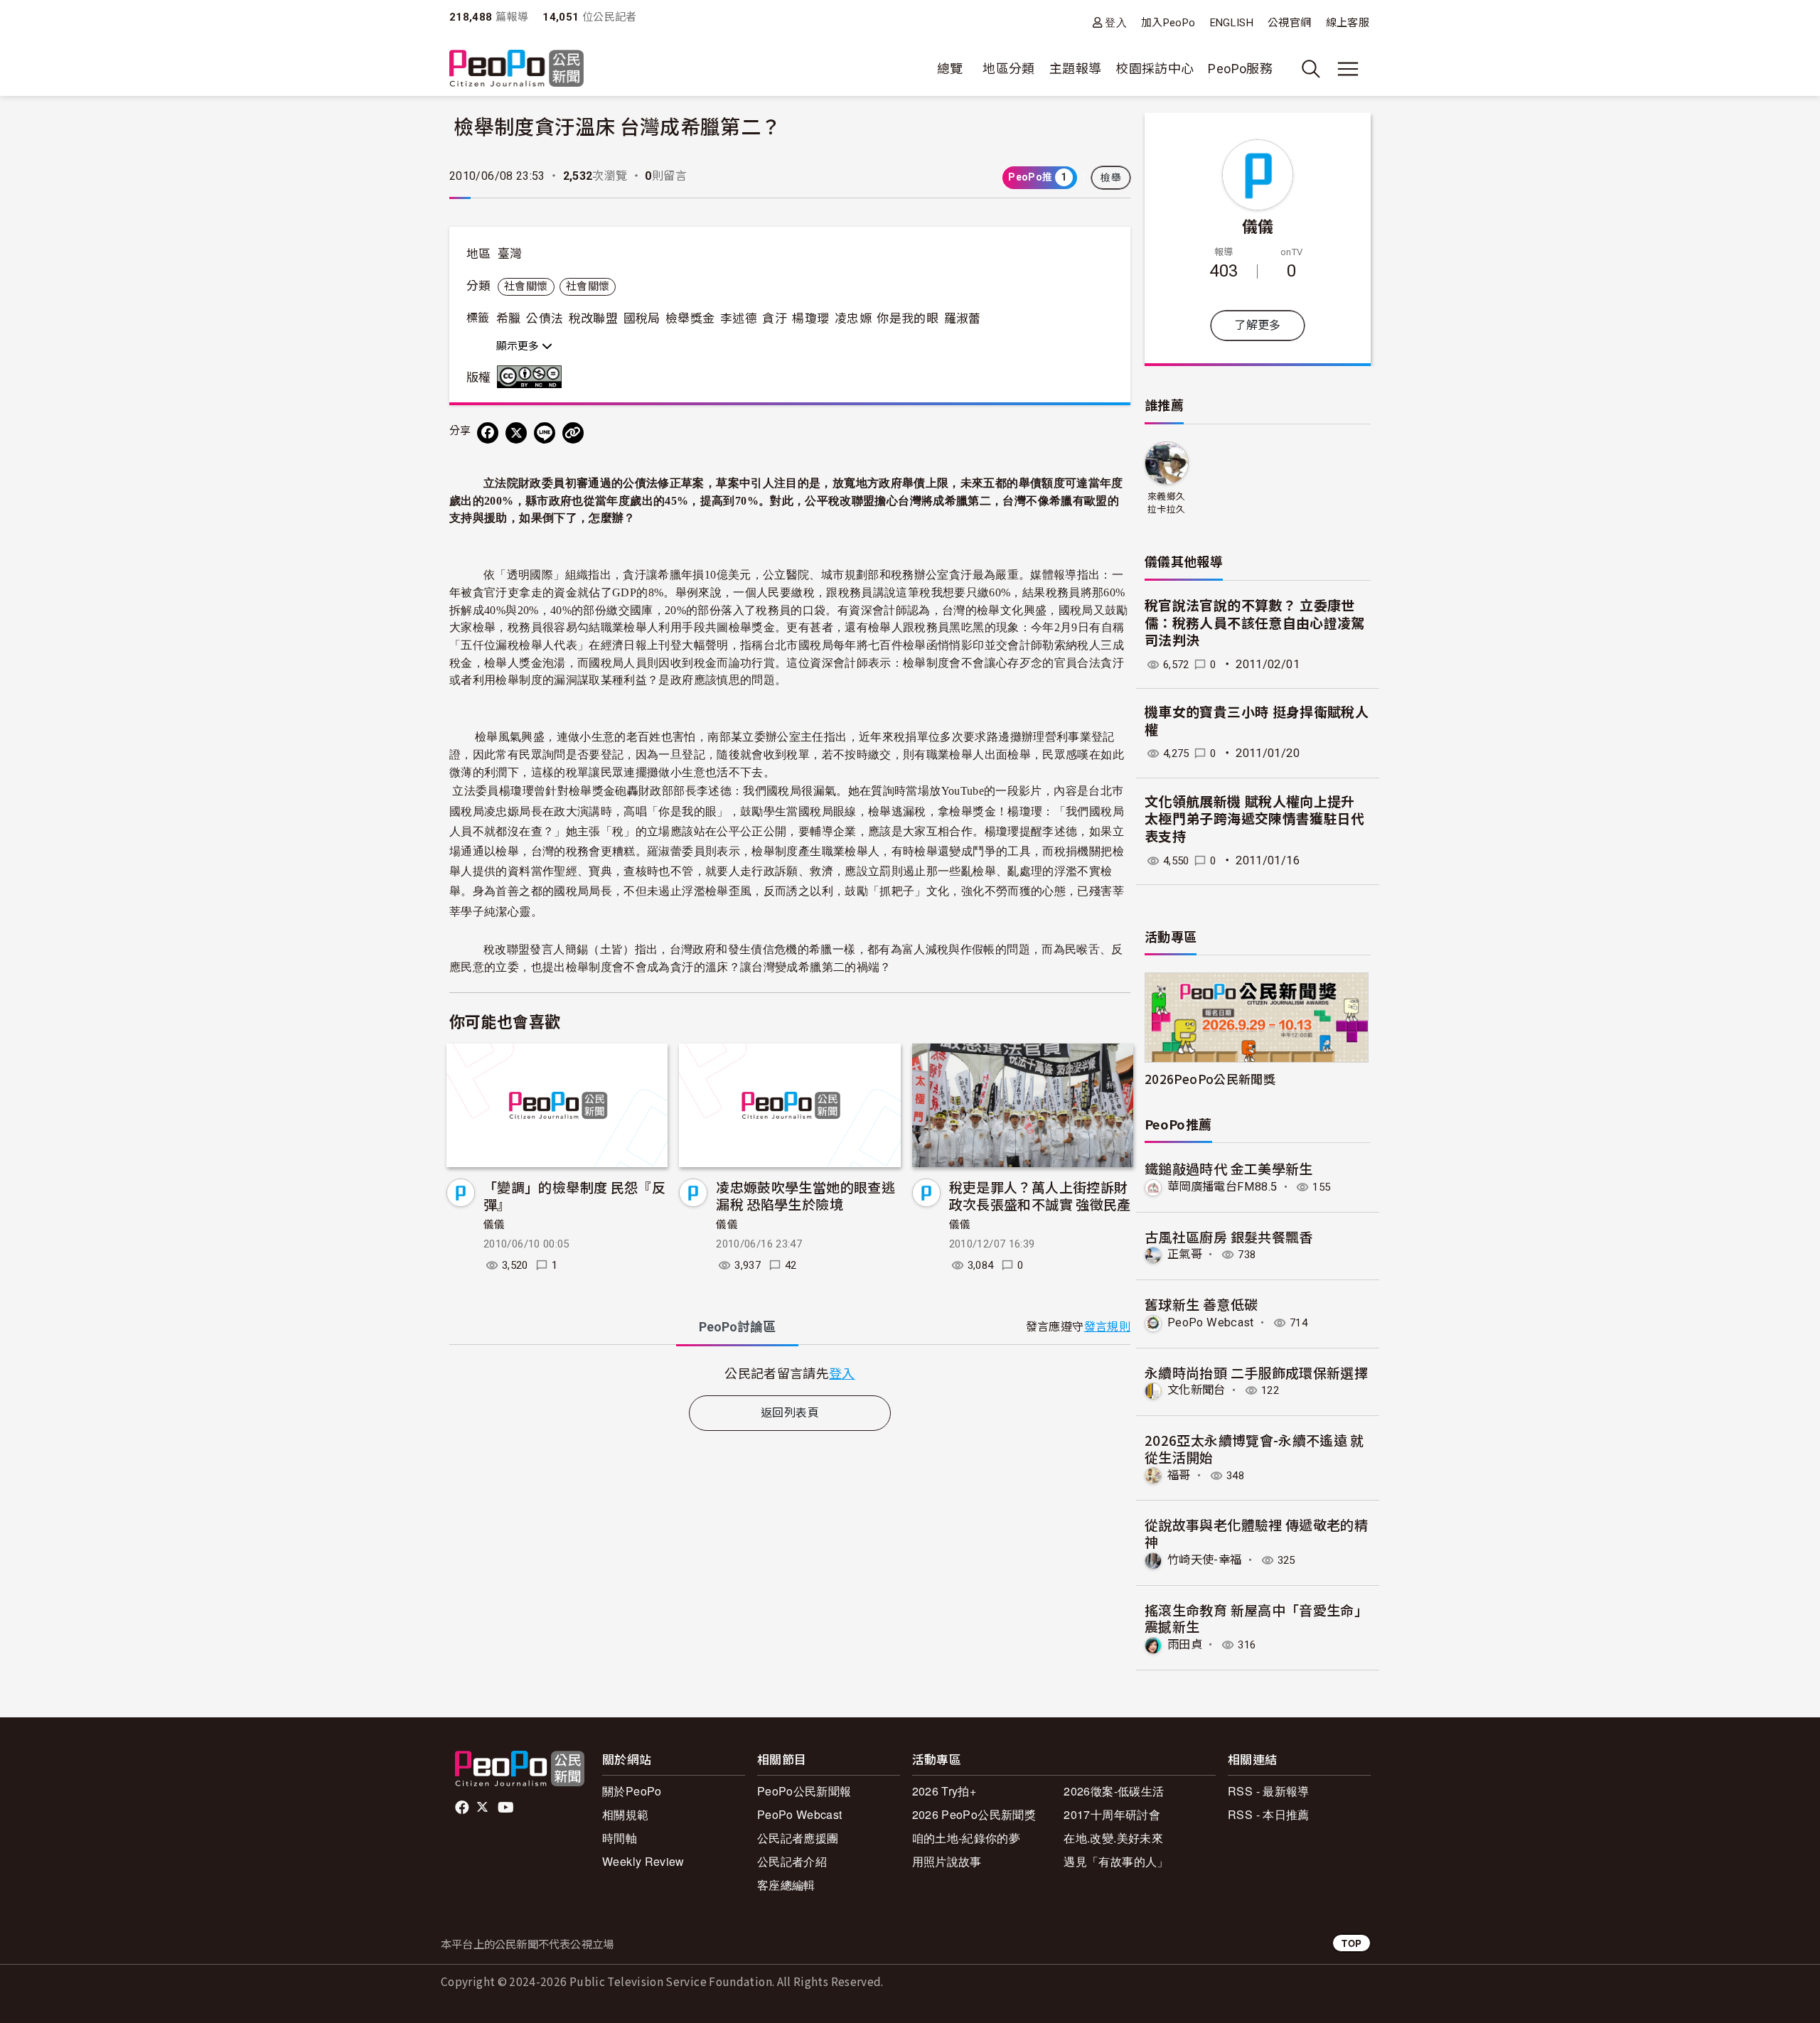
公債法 (545, 318)
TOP (1351, 1943)
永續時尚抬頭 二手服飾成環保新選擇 (1256, 1372)
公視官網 (1289, 23)
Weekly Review (643, 1861)
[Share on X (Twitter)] (516, 433)
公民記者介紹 (792, 1861)
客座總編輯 (786, 1885)
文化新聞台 (1197, 1390)
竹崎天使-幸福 (1205, 1560)
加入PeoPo (1168, 23)
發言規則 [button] (1107, 1327)
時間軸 (620, 1838)
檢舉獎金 (690, 318)
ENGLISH (1232, 23)
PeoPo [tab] (737, 1327)
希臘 (509, 318)
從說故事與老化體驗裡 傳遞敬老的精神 (1256, 1533)
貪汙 (775, 318)
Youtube (507, 1808)
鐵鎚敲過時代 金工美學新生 (1229, 1168)
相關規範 (625, 1814)
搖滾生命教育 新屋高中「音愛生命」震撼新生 (1256, 1618)
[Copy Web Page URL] (573, 433)
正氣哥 (1185, 1254)
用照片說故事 (947, 1861)
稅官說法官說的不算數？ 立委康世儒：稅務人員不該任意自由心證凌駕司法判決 (1255, 623)
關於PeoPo (632, 1791)
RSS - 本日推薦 (1269, 1814)
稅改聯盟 (593, 318)
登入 (1116, 22)
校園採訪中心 (1155, 69)
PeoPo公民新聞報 (804, 1791)
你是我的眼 (908, 318)
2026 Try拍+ (944, 1791)
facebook (463, 1808)
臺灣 (510, 254)
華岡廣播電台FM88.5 (1222, 1187)
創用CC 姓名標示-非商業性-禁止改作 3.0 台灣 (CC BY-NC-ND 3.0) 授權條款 (532, 377)
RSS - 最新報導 (1269, 1791)
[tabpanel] (790, 1373)
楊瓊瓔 (810, 318)
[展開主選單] (1348, 69)
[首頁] (516, 69)
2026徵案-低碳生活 (1114, 1791)
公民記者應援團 (798, 1838)
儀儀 (494, 1225)
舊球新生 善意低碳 (1201, 1304)
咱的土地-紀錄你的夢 (967, 1838)
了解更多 (1257, 325)
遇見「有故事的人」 (1116, 1861)
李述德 (739, 318)
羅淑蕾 (963, 318)
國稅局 (642, 318)
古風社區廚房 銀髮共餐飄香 (1229, 1236)
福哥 (1179, 1475)
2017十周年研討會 (1112, 1814)
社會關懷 (526, 286)
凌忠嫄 (853, 318)
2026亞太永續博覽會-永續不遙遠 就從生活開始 (1254, 1448)
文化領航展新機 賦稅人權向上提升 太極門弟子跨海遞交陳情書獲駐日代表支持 (1255, 820)
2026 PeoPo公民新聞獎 (974, 1814)
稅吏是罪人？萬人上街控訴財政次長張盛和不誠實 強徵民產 (1040, 1195)
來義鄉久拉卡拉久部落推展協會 (1166, 504)
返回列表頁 (790, 1413)
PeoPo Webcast (1211, 1322)
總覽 (950, 69)
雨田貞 (1185, 1644)
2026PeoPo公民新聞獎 (1210, 1079)
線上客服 (1348, 23)
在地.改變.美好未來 (1113, 1838)
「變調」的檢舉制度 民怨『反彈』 (574, 1195)
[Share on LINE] (545, 433)
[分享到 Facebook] (488, 433)
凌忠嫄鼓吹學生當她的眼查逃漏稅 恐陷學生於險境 (805, 1195)
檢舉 (1111, 178)
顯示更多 (519, 346)
